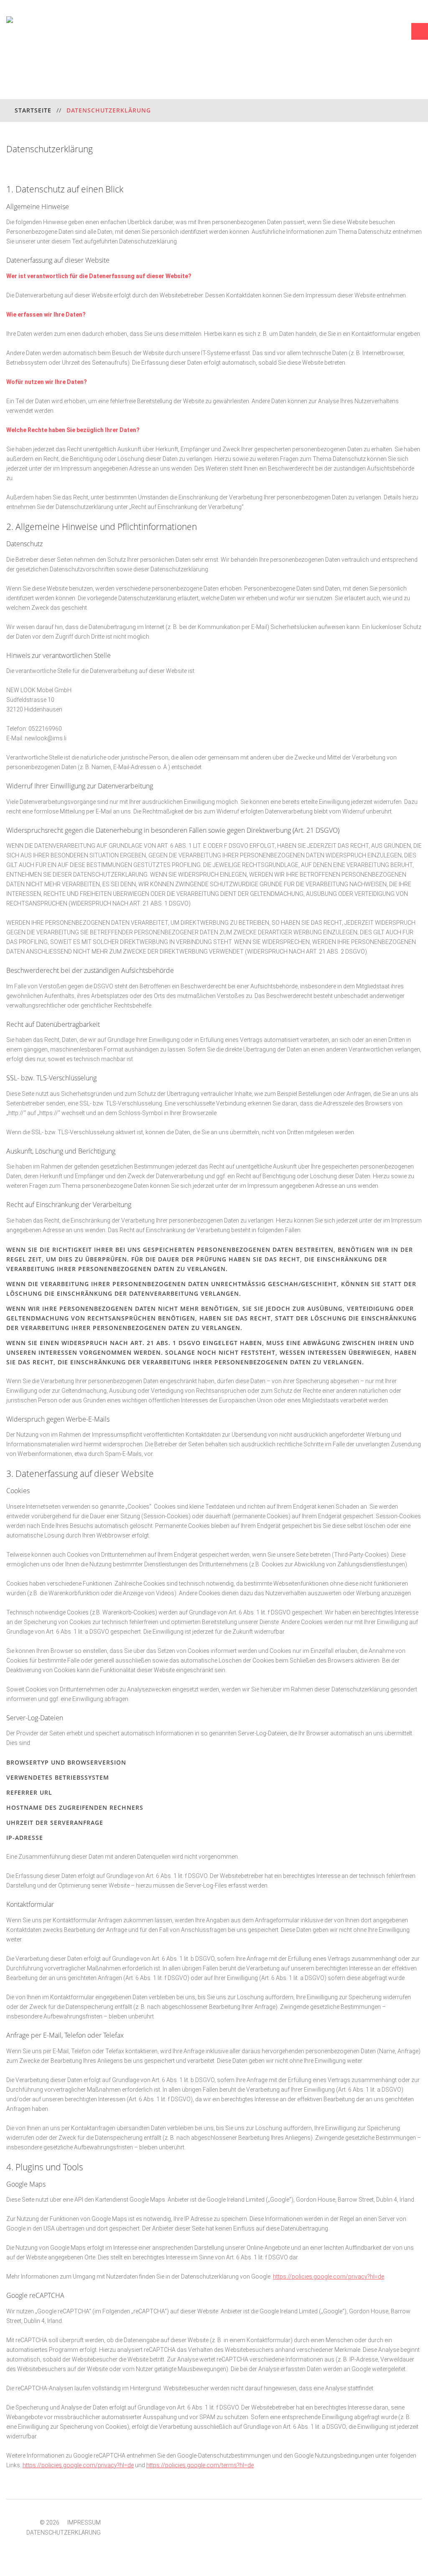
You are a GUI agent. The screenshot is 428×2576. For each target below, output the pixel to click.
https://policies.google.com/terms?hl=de (200, 2465)
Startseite (33, 110)
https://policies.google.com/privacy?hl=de (329, 2277)
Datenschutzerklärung (64, 2533)
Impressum (84, 2522)
